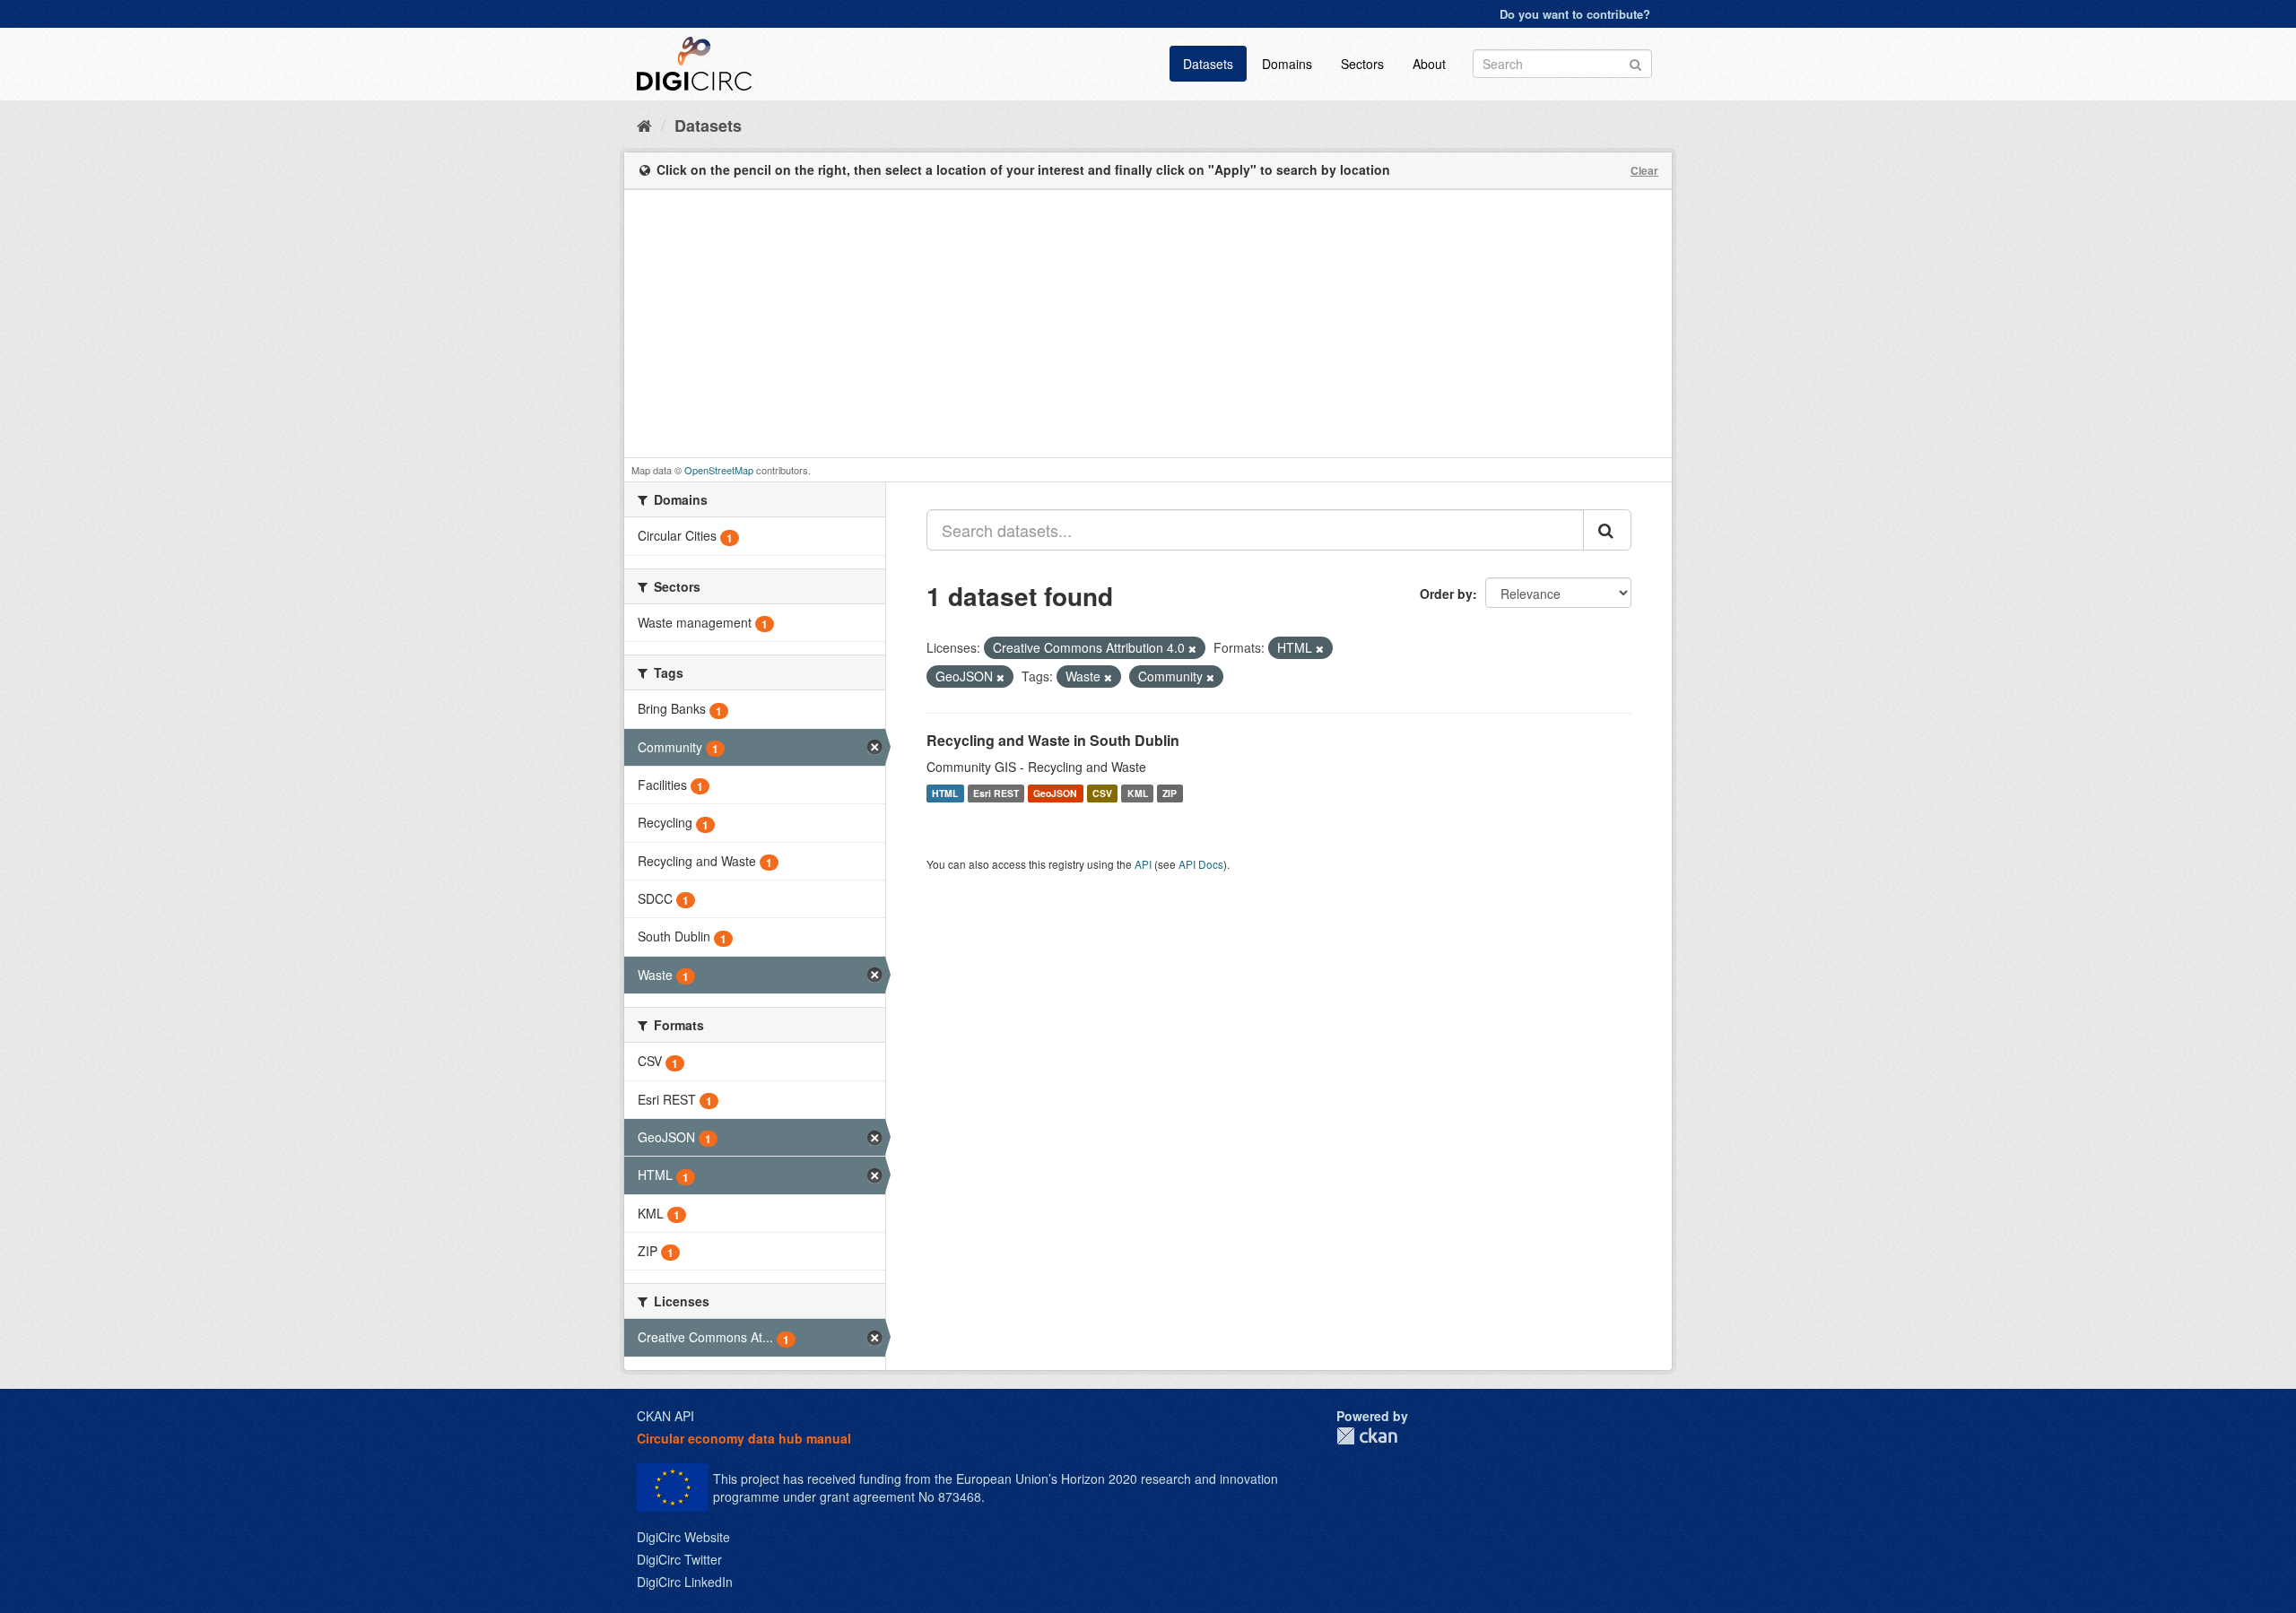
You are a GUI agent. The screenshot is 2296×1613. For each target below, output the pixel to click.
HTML (945, 793)
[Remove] (1192, 648)
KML (1138, 793)
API (1143, 864)
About (1429, 64)
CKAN (1367, 1436)
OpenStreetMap (719, 470)
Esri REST (996, 793)
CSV (1102, 793)
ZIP (1170, 793)
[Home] (644, 125)
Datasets (1208, 64)
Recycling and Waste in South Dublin (1053, 740)
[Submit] (1635, 62)
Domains (1287, 64)
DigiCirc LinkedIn (685, 1582)
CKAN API (665, 1416)
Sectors (1362, 64)
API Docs (1201, 864)
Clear (1644, 170)
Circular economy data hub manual (744, 1438)
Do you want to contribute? (1575, 14)
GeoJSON (1055, 793)
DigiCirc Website (683, 1537)
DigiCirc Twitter (679, 1559)
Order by (1446, 594)
